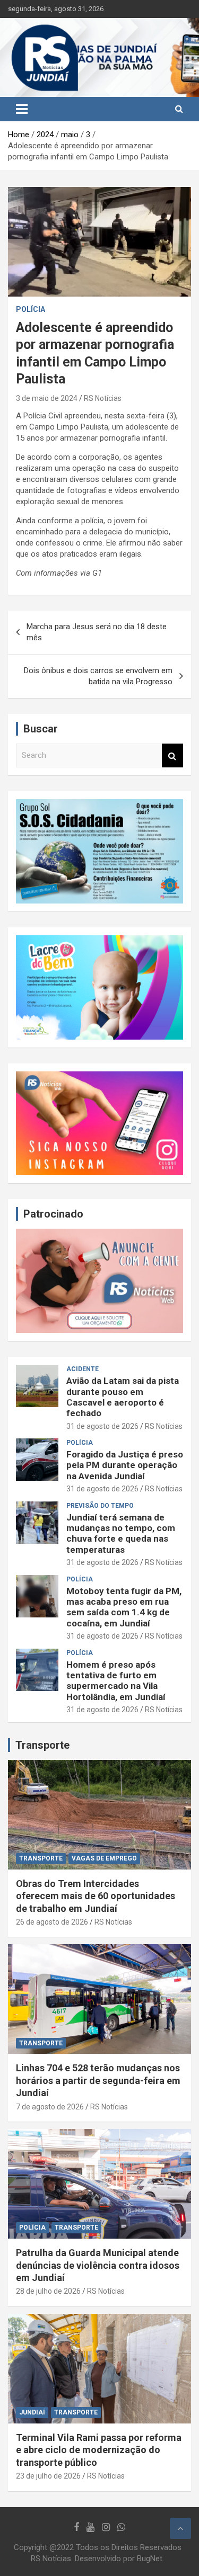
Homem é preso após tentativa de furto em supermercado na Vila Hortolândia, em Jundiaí (116, 1681)
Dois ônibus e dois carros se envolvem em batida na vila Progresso (98, 676)
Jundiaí (32, 2412)
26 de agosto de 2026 (52, 1922)
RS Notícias (103, 398)
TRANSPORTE (41, 1858)
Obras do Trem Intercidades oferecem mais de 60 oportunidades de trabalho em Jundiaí (96, 1896)
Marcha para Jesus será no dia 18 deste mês (97, 632)
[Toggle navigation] (22, 109)
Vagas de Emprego (104, 1858)
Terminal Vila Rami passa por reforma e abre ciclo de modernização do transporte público (99, 2450)
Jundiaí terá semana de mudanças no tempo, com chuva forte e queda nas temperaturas (121, 1533)
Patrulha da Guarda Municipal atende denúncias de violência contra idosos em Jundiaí (98, 2265)
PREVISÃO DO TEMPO (100, 1506)
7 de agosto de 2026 (50, 2107)
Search (172, 755)
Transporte (42, 1745)
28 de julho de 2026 (48, 2291)
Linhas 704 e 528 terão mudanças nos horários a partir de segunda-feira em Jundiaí (98, 2080)
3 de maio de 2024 (47, 398)
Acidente (83, 1369)
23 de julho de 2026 (48, 2476)
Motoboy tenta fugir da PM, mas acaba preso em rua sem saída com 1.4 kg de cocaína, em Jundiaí (124, 1607)
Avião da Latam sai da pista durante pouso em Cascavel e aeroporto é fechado (123, 1397)
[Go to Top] (180, 2528)
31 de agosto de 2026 (102, 1426)
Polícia (31, 309)
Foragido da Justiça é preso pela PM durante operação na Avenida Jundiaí (125, 1465)
